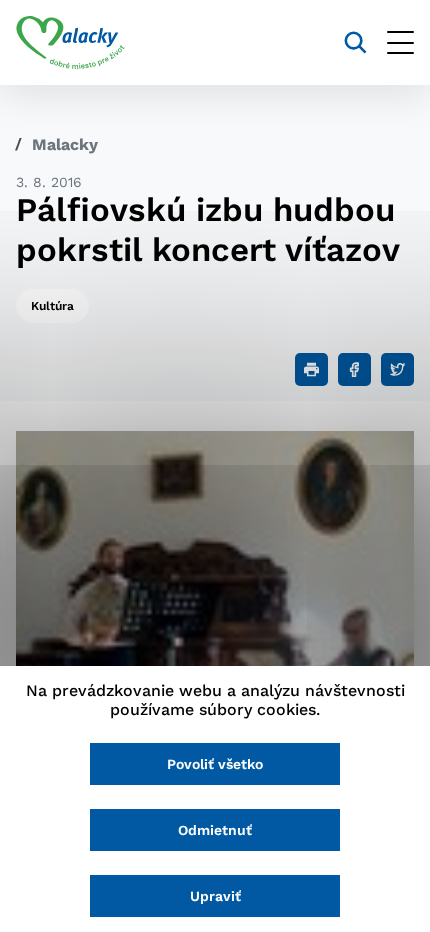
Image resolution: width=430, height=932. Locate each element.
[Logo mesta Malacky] (70, 43)
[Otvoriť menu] (400, 42)
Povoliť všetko (215, 764)
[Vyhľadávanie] (355, 42)
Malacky (65, 144)
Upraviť (215, 896)
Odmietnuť (215, 830)
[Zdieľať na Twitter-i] (397, 369)
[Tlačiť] (311, 369)
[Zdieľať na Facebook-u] (354, 369)
